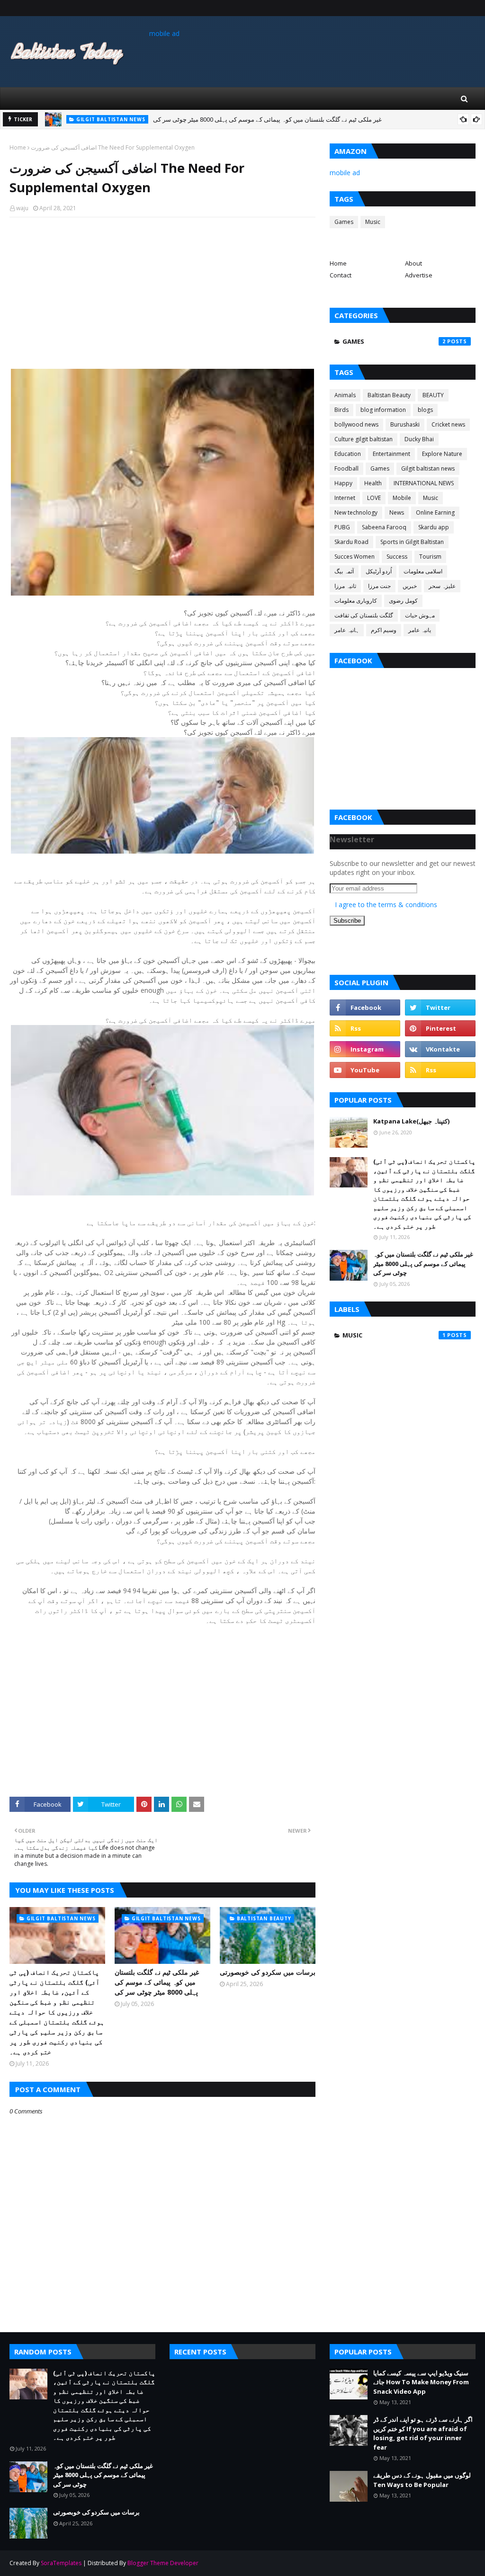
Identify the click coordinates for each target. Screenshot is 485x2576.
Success (397, 557)
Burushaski (405, 424)
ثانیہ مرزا (345, 586)
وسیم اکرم (384, 630)
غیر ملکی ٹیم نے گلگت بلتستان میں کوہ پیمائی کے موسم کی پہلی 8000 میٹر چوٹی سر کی (157, 1982)
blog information (383, 410)
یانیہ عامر (420, 630)
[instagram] (365, 1049)
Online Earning (435, 513)
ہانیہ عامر (347, 630)
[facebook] (365, 1007)
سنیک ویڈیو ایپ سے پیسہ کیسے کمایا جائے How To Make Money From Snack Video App (421, 2382)
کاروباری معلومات (356, 601)
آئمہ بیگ (344, 571)
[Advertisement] (162, 293)
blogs (425, 410)
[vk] (440, 1049)
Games (344, 222)
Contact (341, 275)
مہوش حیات (420, 615)
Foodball (346, 468)
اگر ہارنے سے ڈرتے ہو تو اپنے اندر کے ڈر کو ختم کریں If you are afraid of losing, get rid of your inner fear (423, 2433)
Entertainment (391, 454)
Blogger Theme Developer (163, 2563)
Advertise (419, 275)
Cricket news (448, 424)
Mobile (402, 498)
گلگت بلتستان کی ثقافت (364, 615)
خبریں (410, 586)
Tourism (430, 557)
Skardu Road (351, 542)
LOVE (374, 498)
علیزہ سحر (442, 586)
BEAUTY (433, 395)
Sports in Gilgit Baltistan (412, 542)
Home (18, 147)
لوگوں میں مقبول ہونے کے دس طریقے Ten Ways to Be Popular (422, 2480)
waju (22, 208)
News (397, 513)
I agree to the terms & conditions (386, 905)
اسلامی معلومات (423, 571)
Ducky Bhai (419, 439)
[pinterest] (440, 1028)
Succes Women (355, 557)
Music (373, 222)
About (413, 263)
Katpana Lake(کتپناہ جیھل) (411, 1121)
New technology (356, 513)
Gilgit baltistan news (428, 468)
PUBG (342, 527)
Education (348, 454)
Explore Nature (442, 454)
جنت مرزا (379, 586)
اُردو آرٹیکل (379, 571)
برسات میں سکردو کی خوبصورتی (182, 119)
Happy (343, 483)
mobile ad (164, 33)
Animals (345, 395)
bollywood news (356, 424)
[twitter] (440, 1007)
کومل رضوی (403, 601)
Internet (345, 498)
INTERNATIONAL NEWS (424, 483)
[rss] (365, 1028)
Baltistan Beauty (389, 395)
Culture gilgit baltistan (364, 439)
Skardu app (434, 527)
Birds (341, 410)
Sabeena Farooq (384, 527)
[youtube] (365, 1070)
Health (373, 483)
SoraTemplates (61, 2563)
